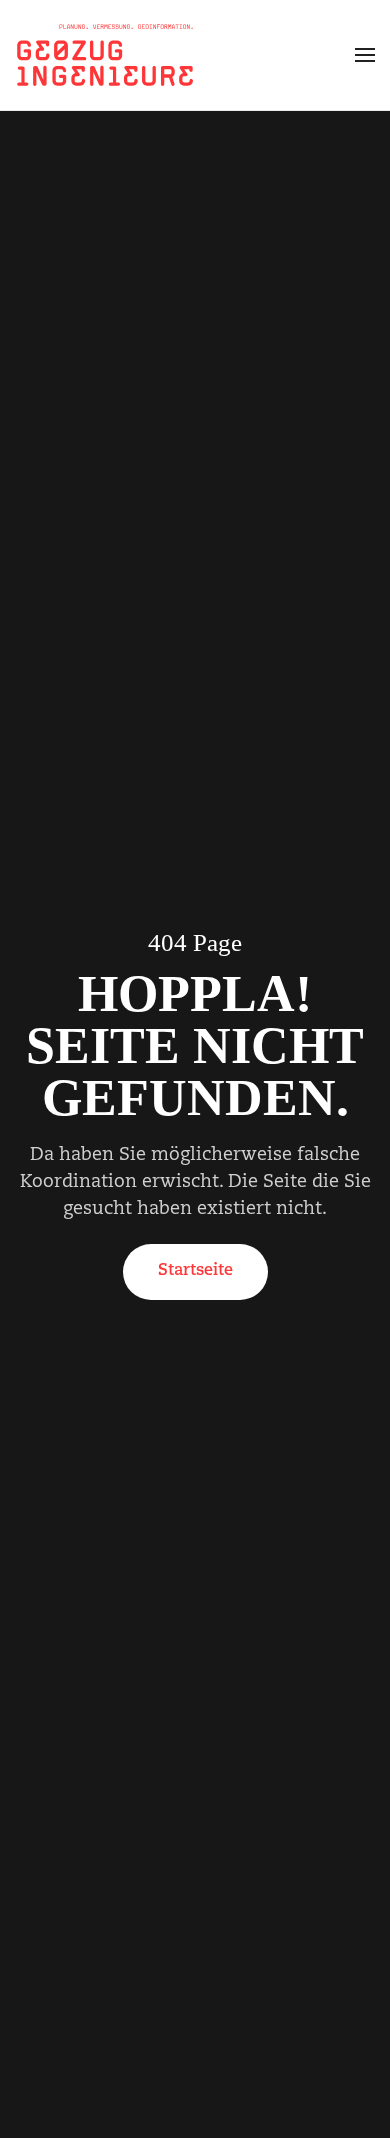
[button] (365, 55)
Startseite (195, 1271)
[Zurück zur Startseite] (105, 55)
